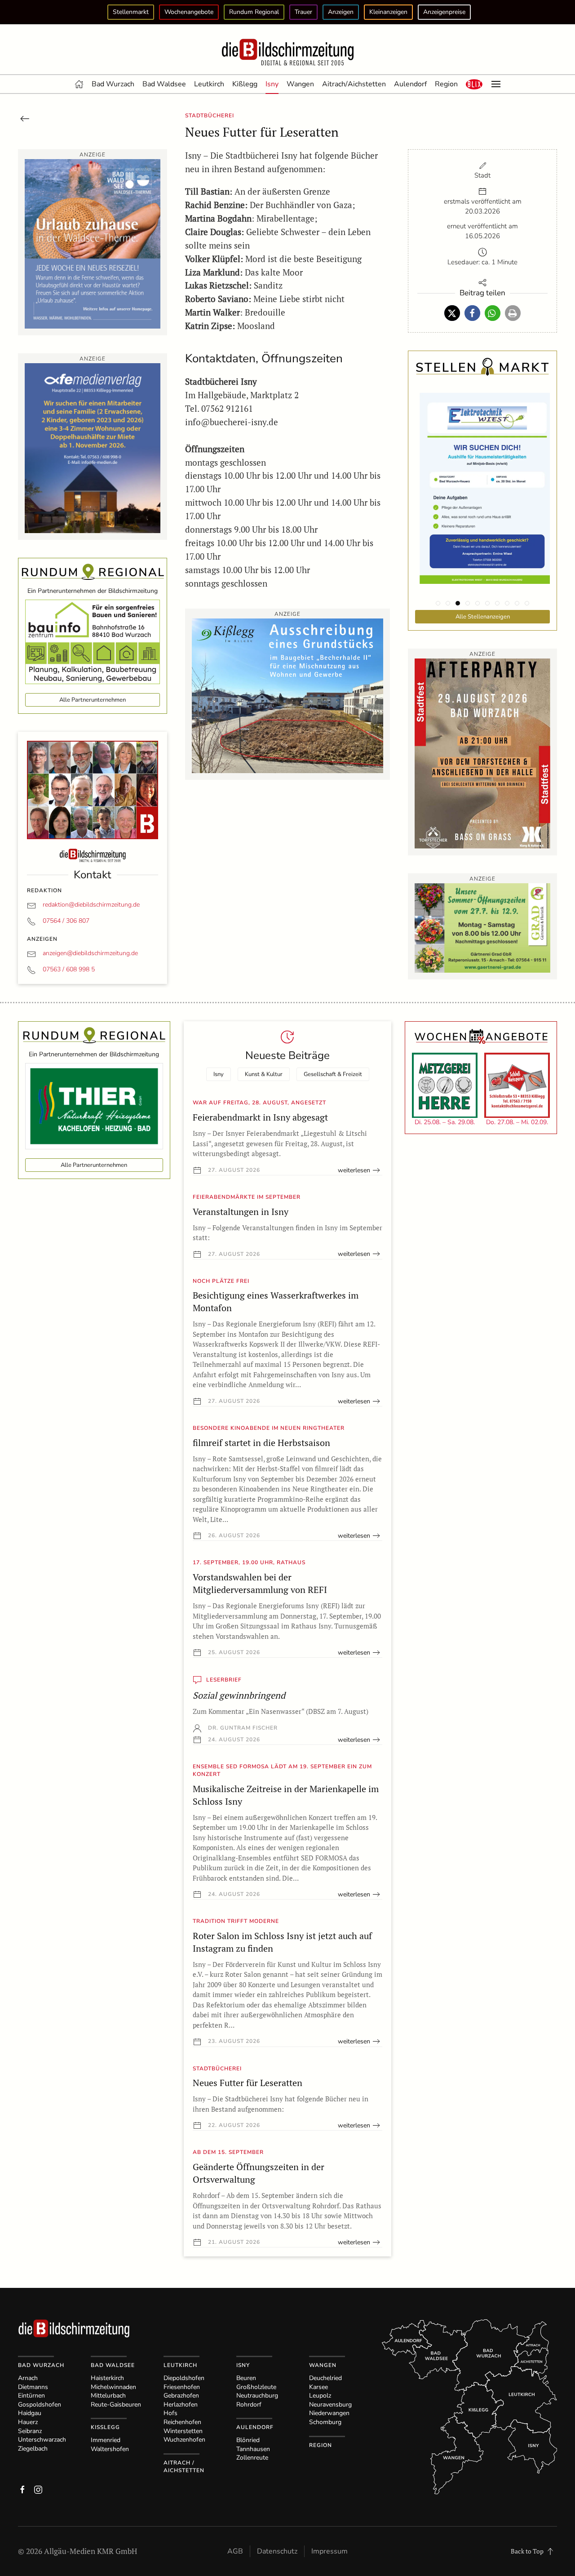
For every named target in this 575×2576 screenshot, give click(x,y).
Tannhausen (253, 2449)
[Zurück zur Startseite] (287, 53)
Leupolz (320, 2396)
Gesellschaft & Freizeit (333, 1074)
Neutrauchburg (257, 2396)
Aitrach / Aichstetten (184, 2467)
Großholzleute (256, 2387)
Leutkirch (209, 84)
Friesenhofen (182, 2387)
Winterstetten (183, 2431)
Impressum (330, 2551)
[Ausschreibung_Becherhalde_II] (287, 695)
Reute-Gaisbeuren (116, 2405)
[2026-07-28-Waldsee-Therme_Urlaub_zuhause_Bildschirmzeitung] (93, 243)
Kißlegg (245, 84)
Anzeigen (341, 12)
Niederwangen (329, 2413)
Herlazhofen (181, 2405)
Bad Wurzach (113, 84)
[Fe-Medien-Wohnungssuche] (93, 447)
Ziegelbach (33, 2449)
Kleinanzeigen (388, 12)
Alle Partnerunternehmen (93, 700)
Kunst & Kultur (264, 1074)
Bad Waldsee (164, 84)
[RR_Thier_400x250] (94, 1106)
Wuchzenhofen (184, 2440)
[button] (474, 84)
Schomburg (325, 2422)
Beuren (246, 2378)
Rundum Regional (254, 12)
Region (446, 84)
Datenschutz (277, 2551)
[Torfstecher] (482, 753)
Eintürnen (31, 2396)
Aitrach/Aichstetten (354, 84)
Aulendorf (410, 84)
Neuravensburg (330, 2405)
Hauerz (28, 2422)
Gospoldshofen (40, 2405)
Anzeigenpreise (444, 12)
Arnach (28, 2378)
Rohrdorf (249, 2405)
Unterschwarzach (42, 2440)
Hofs (170, 2413)
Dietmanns (33, 2387)
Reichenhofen (182, 2422)
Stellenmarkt (131, 12)
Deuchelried (325, 2378)
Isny (272, 84)
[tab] (438, 603)
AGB (235, 2551)
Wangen (300, 84)
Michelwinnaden (113, 2387)
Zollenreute (252, 2458)
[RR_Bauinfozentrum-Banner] (93, 641)
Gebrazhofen (181, 2396)
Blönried (248, 2440)
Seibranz (30, 2431)
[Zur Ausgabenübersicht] (25, 118)
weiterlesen (354, 1170)
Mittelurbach (108, 2396)
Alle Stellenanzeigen (483, 617)
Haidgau (30, 2413)
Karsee (318, 2387)
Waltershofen (110, 2449)
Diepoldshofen (184, 2378)
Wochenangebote (189, 12)
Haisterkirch (107, 2378)
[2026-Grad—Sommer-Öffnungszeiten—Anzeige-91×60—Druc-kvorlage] (482, 927)
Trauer (303, 12)
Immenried (106, 2440)
